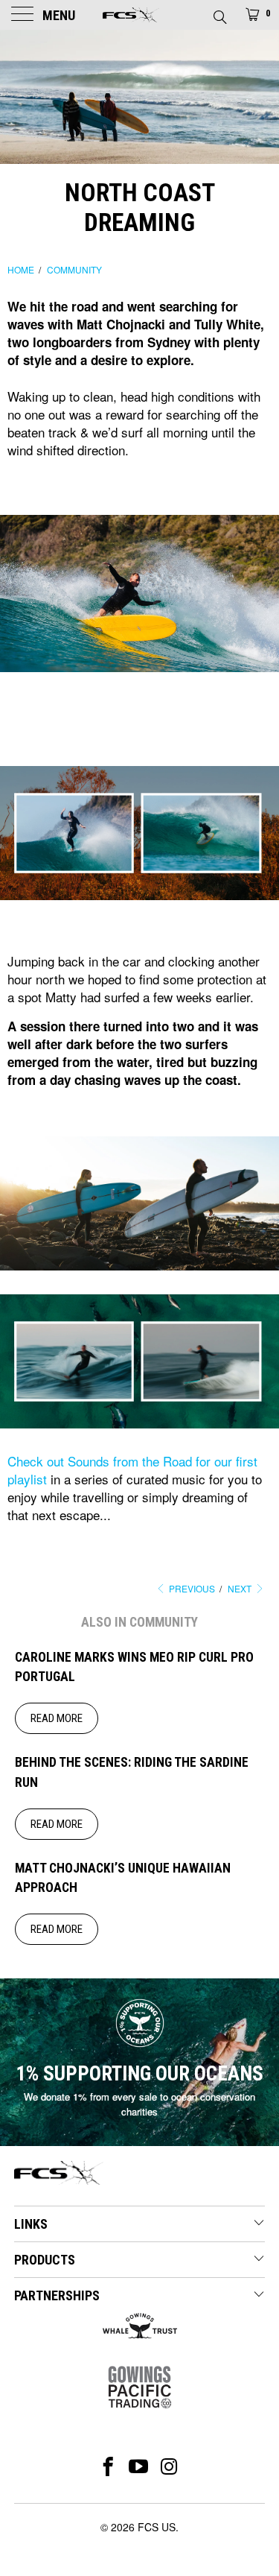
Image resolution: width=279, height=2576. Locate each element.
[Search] (219, 13)
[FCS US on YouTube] (139, 2466)
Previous (191, 1588)
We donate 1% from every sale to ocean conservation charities (139, 2104)
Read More (57, 1718)
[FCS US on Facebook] (108, 2466)
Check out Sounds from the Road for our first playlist (132, 1470)
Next (241, 1588)
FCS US (157, 2527)
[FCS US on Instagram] (169, 2466)
